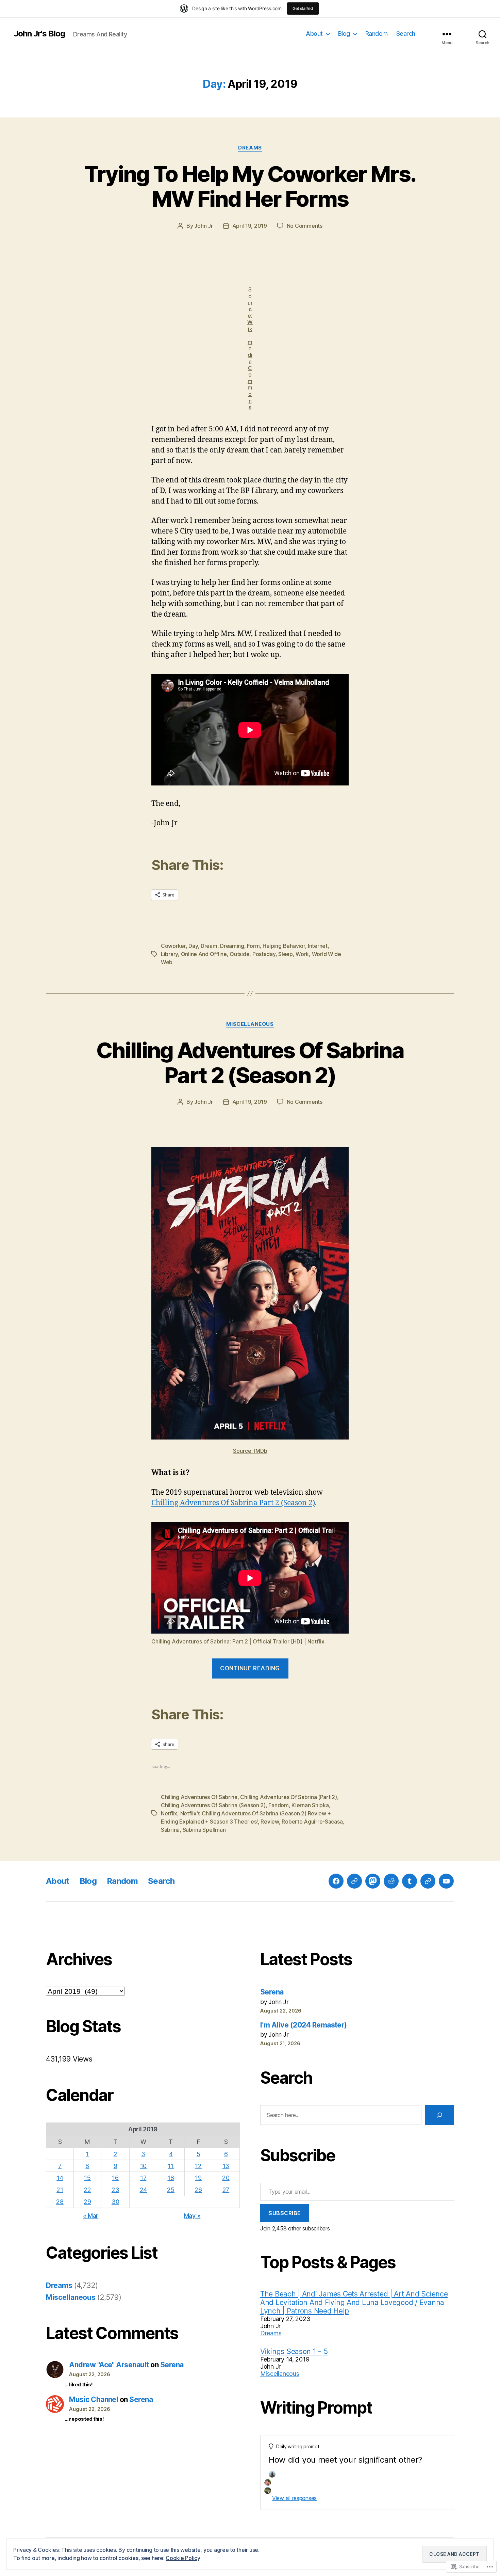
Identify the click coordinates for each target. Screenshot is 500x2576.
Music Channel (94, 2399)
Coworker (173, 946)
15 (87, 2178)
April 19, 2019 (250, 226)
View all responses (294, 2498)
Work (302, 954)
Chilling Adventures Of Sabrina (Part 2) (288, 1797)
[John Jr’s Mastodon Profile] (373, 1881)
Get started (303, 8)
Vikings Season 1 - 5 (294, 2351)
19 (198, 2178)
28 (60, 2202)
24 (143, 2190)
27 (226, 2190)
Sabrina (170, 1830)
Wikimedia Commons (250, 364)
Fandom (278, 1805)
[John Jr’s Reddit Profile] (391, 1881)
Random (377, 34)
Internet (318, 946)
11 (171, 2166)
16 (115, 2178)
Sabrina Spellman (204, 1830)
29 (87, 2202)
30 (115, 2202)
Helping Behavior (284, 946)
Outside (239, 954)
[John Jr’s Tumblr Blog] (410, 1881)
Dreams (250, 148)
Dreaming (232, 946)
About (314, 34)
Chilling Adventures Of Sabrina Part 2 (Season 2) (250, 1063)
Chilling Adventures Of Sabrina (199, 1797)
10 (143, 2166)
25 (171, 2190)
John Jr (203, 226)
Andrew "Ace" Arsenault (109, 2365)
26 (198, 2190)
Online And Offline (204, 954)
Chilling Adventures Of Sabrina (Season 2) (213, 1805)
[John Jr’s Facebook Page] (336, 1881)
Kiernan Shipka (310, 1805)
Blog (344, 34)
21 (60, 2190)
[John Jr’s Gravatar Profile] (354, 1881)
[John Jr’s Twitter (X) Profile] (428, 1881)
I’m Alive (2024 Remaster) (304, 2025)
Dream (209, 946)
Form (253, 946)
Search (406, 34)
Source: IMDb (250, 1451)
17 (143, 2178)
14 (60, 2178)
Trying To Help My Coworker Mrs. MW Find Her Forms (250, 186)
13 (226, 2166)
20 (226, 2178)
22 (87, 2190)
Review (270, 1822)
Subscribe (285, 2213)
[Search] (439, 2115)
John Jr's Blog (39, 34)
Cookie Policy (183, 2558)
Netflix (169, 1813)
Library (169, 954)
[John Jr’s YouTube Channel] (446, 1881)
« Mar (91, 2216)
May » (192, 2216)
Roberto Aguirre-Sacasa (312, 1822)
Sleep (286, 954)
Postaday (264, 954)
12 (198, 2166)
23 (115, 2190)
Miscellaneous (250, 1024)
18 (171, 2178)
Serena (172, 2365)
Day (193, 946)
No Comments (305, 226)
